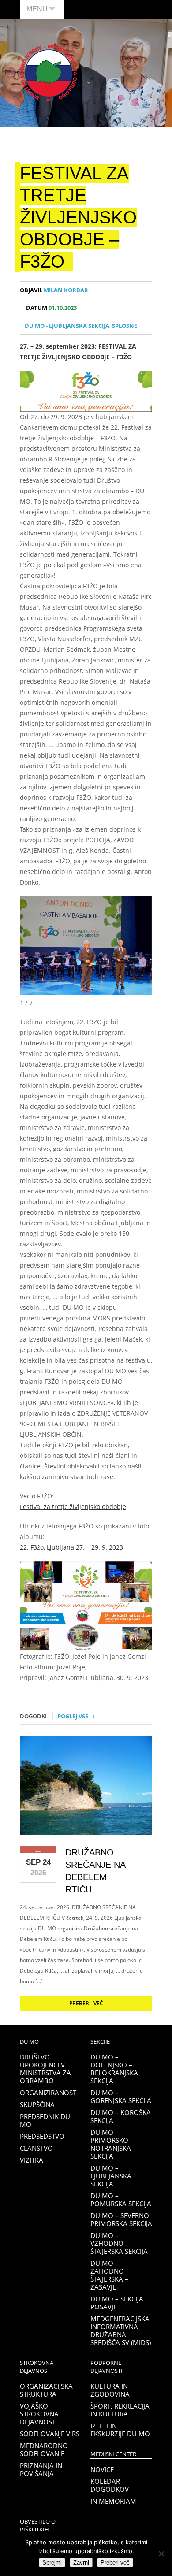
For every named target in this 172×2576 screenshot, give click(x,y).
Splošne (125, 326)
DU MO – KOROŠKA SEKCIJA (121, 2116)
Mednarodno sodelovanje (44, 2450)
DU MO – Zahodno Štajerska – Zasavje (109, 2275)
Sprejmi (52, 2563)
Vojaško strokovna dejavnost (39, 2414)
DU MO (29, 2042)
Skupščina (37, 2104)
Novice (102, 2469)
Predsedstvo (42, 2136)
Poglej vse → (76, 1716)
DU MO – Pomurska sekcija (121, 2200)
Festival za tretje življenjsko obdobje (73, 1507)
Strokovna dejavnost (37, 2367)
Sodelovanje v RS (50, 2434)
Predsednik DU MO (45, 2120)
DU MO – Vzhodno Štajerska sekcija (119, 2243)
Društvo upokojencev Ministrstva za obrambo (45, 2069)
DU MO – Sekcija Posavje (117, 2303)
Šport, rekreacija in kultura (120, 2410)
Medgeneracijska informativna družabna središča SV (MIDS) (121, 2331)
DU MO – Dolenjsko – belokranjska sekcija (114, 2069)
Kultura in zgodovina (110, 2390)
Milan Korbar (54, 290)
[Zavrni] (161, 2554)
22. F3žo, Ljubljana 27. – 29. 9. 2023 (71, 1547)
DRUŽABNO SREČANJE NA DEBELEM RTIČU (95, 1871)
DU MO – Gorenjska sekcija (121, 2096)
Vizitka (32, 2160)
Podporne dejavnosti (107, 2367)
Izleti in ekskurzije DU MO (120, 2430)
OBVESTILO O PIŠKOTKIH (38, 2526)
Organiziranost (48, 2093)
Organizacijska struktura (46, 2390)
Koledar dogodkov (110, 2485)
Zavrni (81, 2563)
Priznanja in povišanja (41, 2469)
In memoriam (113, 2501)
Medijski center (113, 2454)
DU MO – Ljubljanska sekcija (111, 2176)
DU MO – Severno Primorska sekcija (121, 2219)
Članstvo (36, 2148)
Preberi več (86, 2003)
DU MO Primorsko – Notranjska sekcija (112, 2144)
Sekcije (100, 2042)
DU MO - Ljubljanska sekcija (67, 326)
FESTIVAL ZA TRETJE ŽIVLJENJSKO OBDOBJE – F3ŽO (78, 217)
